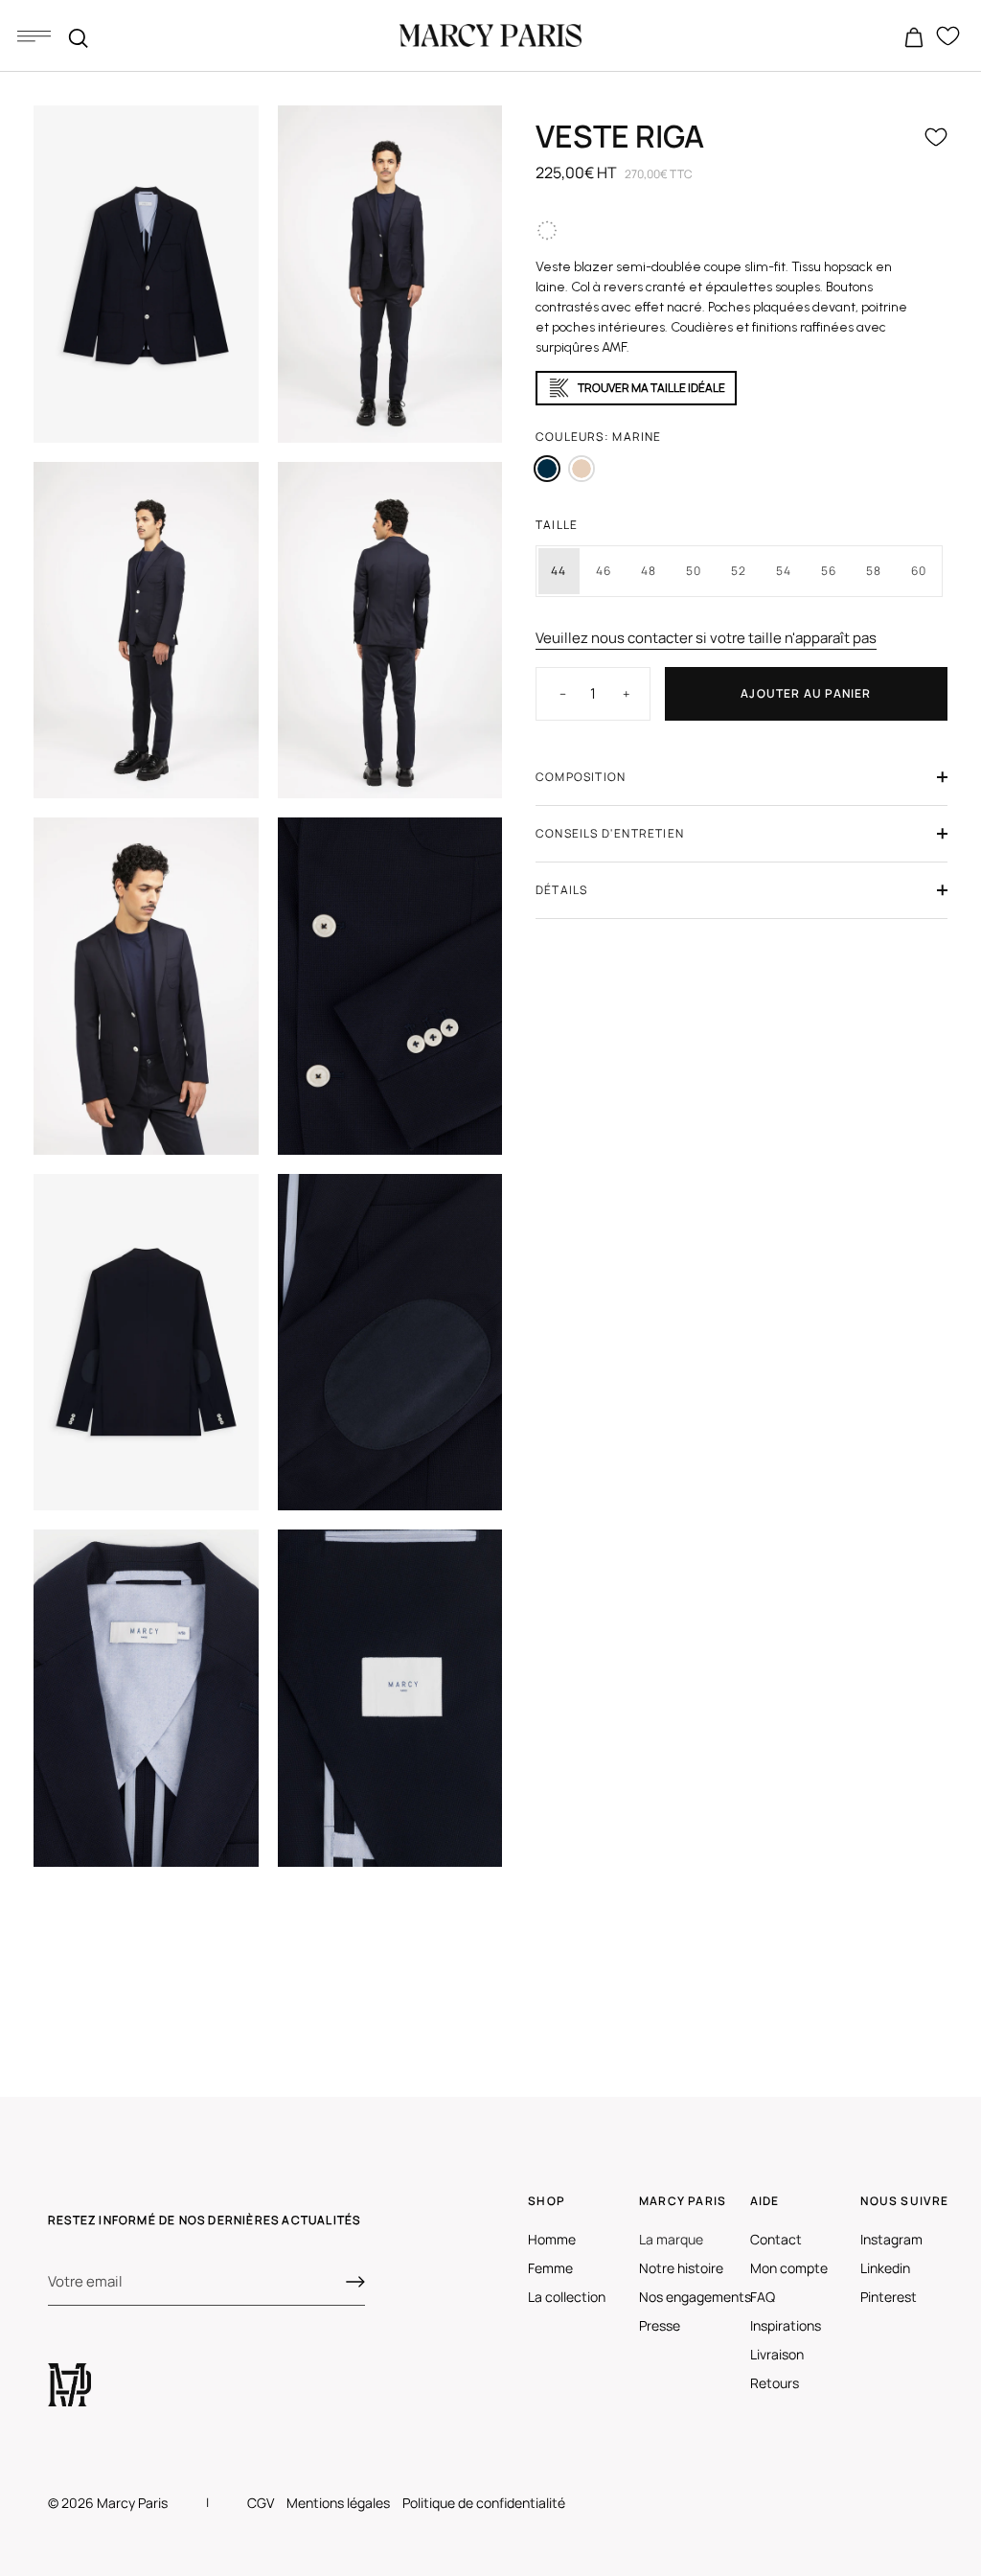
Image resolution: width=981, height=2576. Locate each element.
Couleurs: (599, 437)
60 (919, 571)
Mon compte (789, 2268)
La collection (567, 2297)
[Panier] (914, 38)
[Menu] (34, 35)
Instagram (891, 2239)
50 (694, 571)
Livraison (777, 2354)
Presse (660, 2325)
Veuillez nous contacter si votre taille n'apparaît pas (706, 638)
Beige (582, 469)
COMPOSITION (581, 777)
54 (784, 571)
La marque (671, 2239)
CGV (261, 2503)
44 (559, 571)
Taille (557, 525)
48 (649, 571)
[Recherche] (79, 38)
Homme (552, 2239)
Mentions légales (338, 2503)
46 (604, 571)
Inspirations (786, 2325)
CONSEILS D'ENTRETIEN (610, 833)
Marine (547, 469)
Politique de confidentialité (484, 2503)
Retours (775, 2383)
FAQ (763, 2297)
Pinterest (889, 2297)
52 (739, 571)
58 (874, 571)
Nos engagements (695, 2297)
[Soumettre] (355, 2282)
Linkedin (885, 2268)
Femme (550, 2268)
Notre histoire (681, 2268)
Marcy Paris (132, 2503)
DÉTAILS (561, 890)
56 (829, 571)
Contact (776, 2239)
